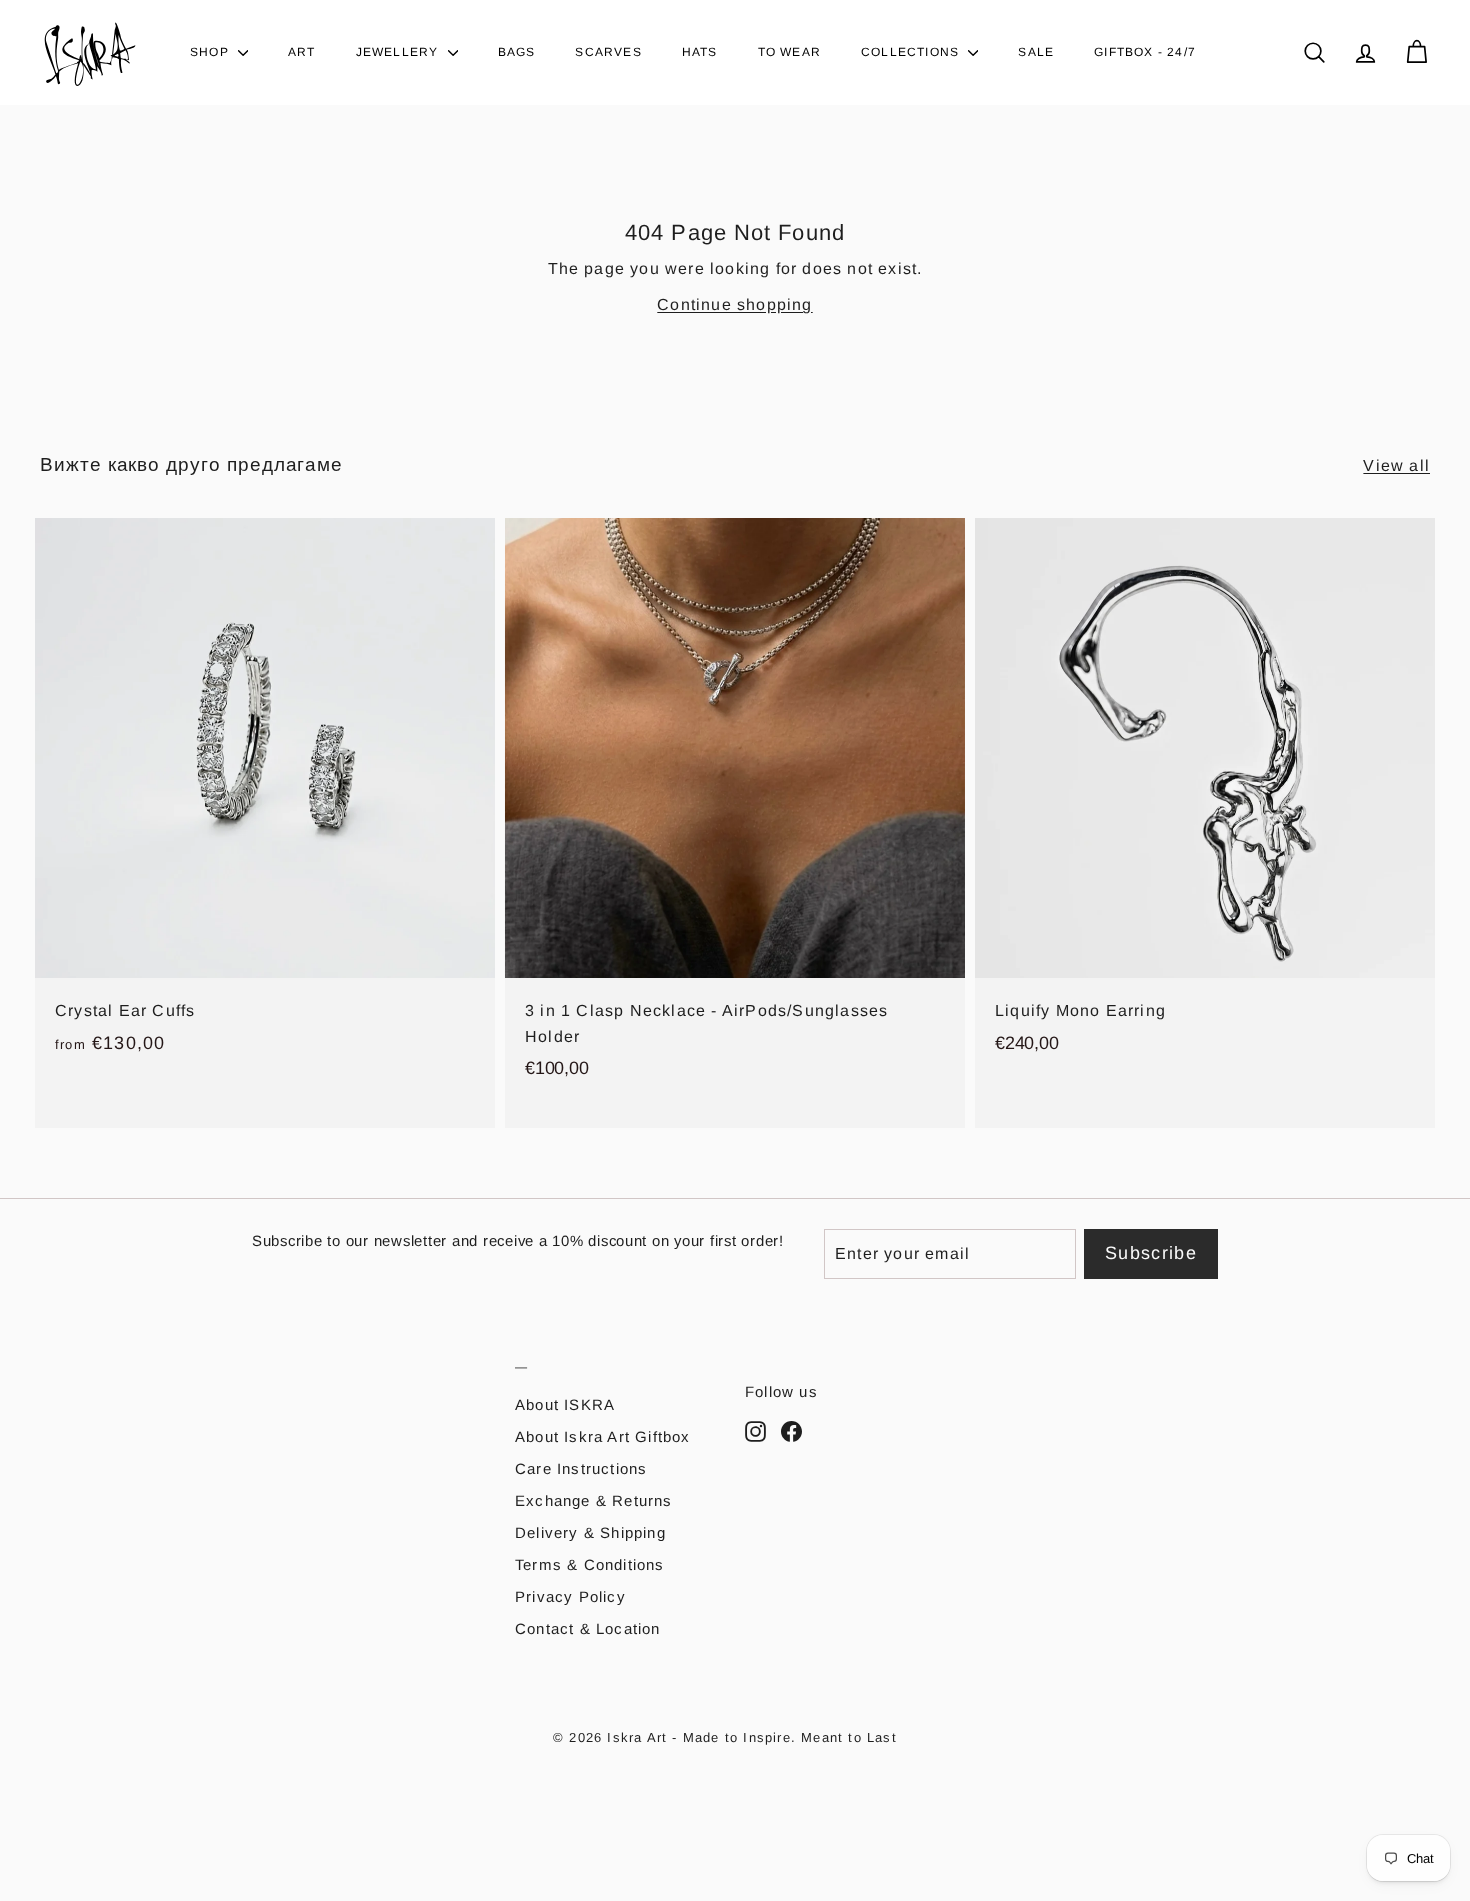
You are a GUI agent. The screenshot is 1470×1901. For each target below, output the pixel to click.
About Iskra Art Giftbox (603, 1436)
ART (302, 52)
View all (1396, 465)
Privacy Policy (570, 1596)
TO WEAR (789, 52)
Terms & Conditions (590, 1564)
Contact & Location (588, 1628)
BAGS (517, 52)
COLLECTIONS (912, 52)
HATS (700, 52)
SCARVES (608, 52)
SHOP (211, 52)
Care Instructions (581, 1468)
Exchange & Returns (594, 1500)
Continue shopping (734, 304)
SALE (1036, 52)
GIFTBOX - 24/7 (1145, 52)
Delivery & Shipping (590, 1532)
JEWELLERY (399, 52)
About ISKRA (565, 1404)
